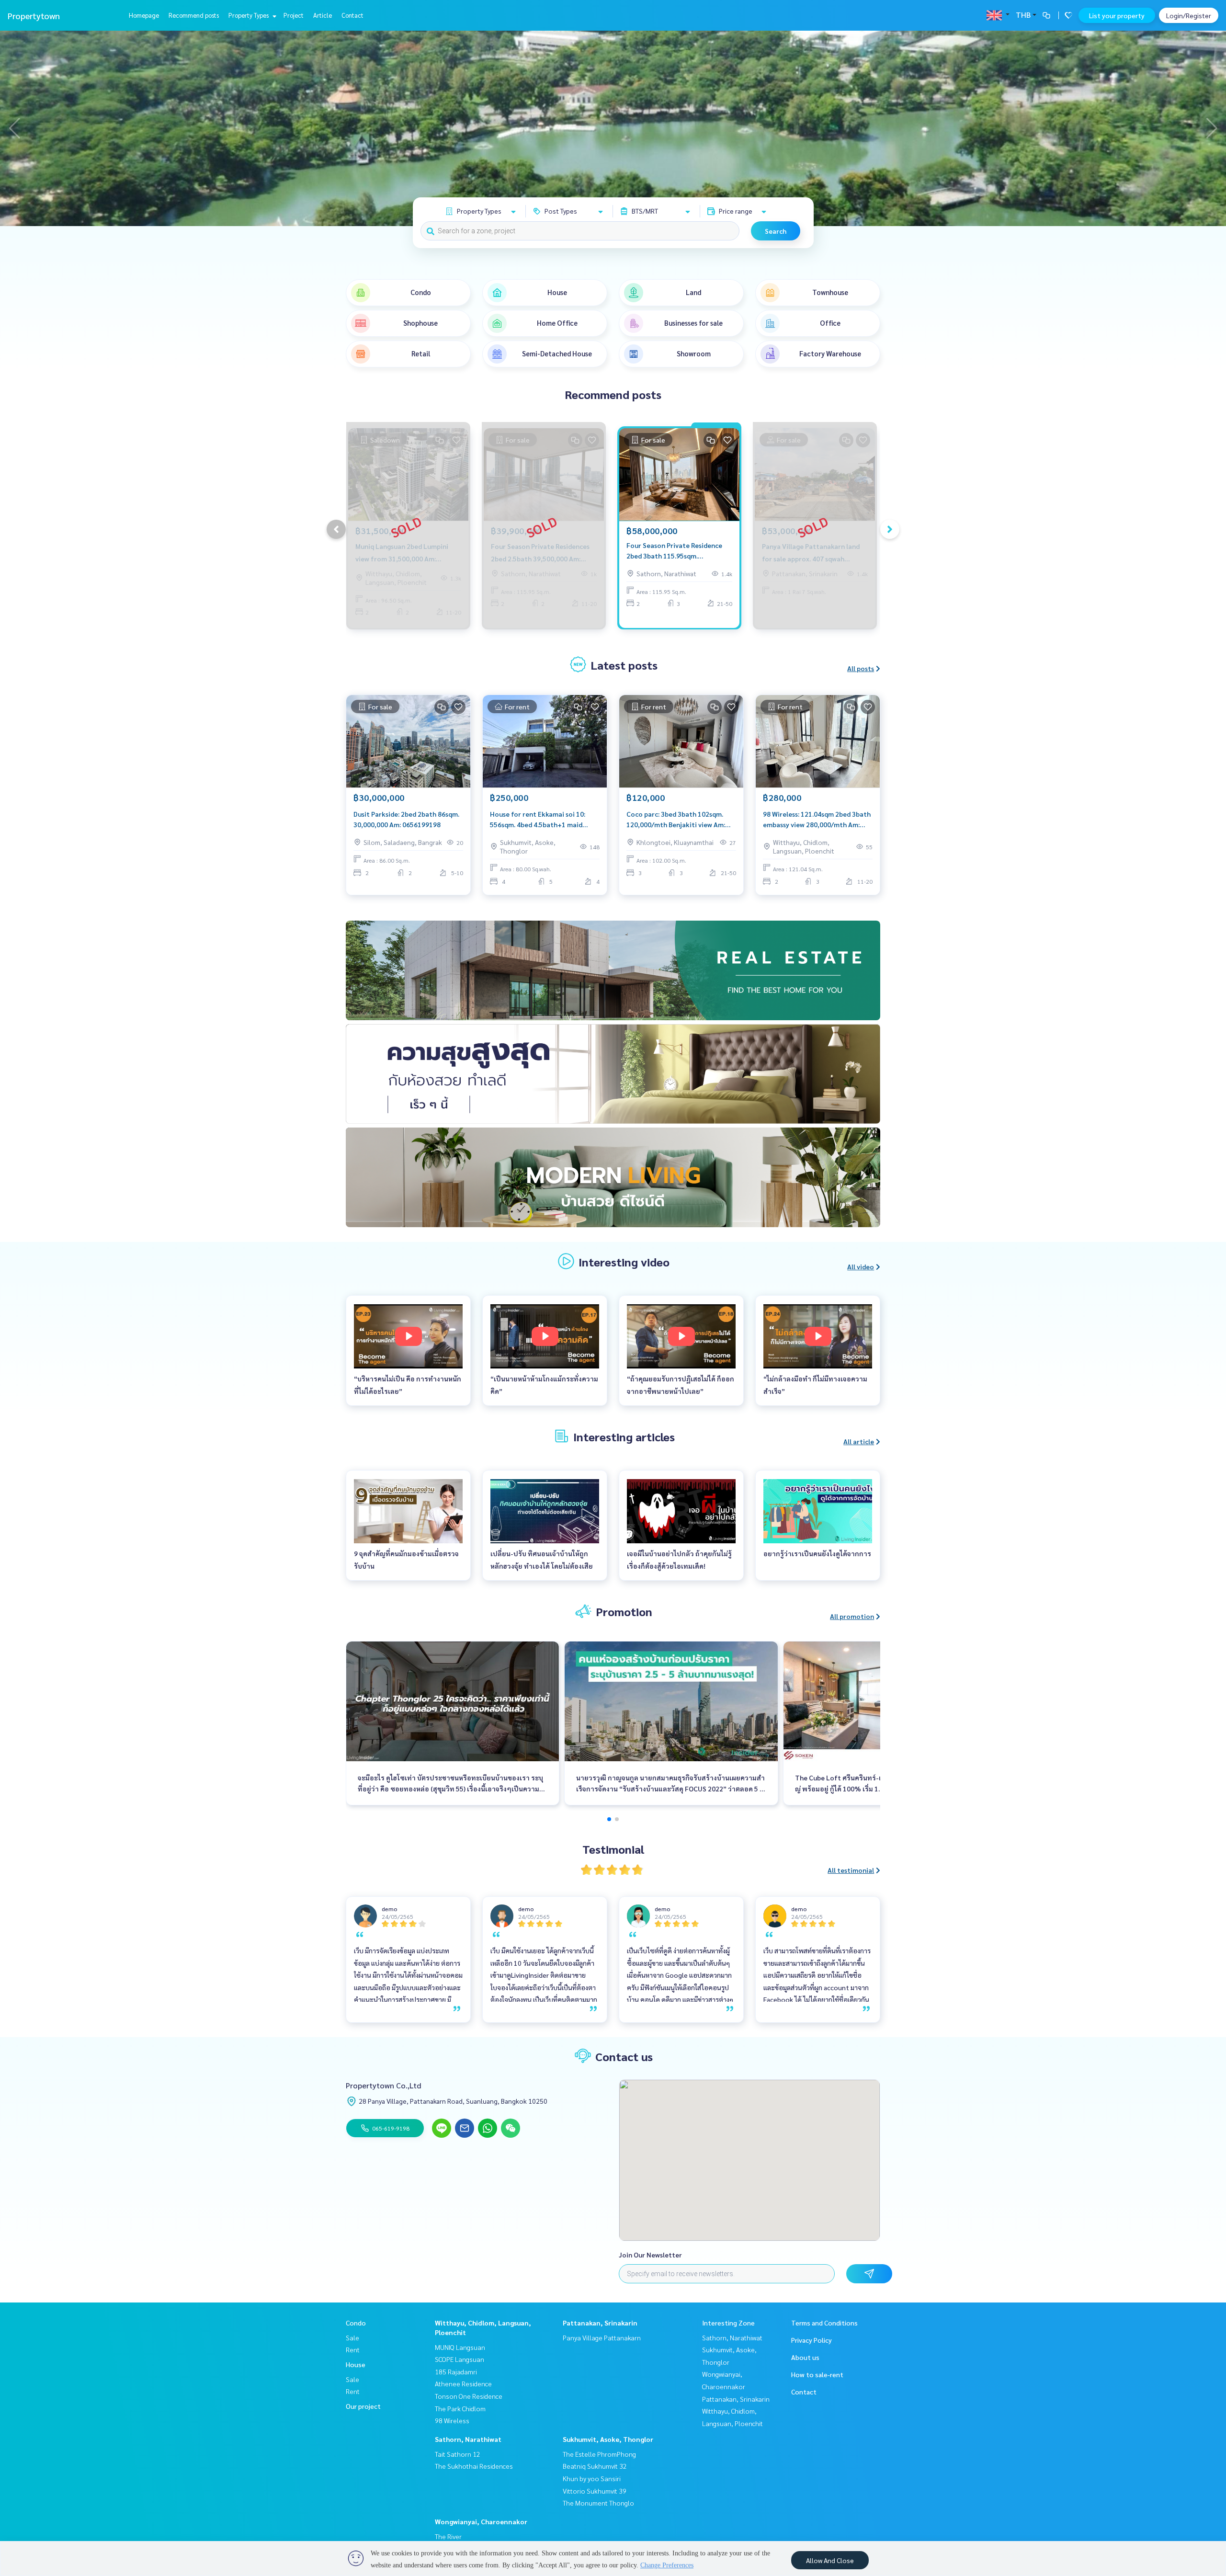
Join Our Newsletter (650, 2255)
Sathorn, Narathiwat (468, 2439)
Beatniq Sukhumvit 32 (595, 2466)
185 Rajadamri (456, 2371)
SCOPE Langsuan (460, 2359)
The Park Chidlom (460, 2408)
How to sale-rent (817, 2374)
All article (859, 1441)
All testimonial (851, 1870)
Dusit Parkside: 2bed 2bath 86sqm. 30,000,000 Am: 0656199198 (406, 819)
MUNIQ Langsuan (460, 2347)
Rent (353, 2349)
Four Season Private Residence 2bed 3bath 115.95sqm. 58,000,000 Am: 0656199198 (674, 551)
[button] (1212, 128)
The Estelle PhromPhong (599, 2454)
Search (776, 231)
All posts (861, 668)
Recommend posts (194, 15)
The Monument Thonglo (598, 2503)
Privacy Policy (812, 2340)
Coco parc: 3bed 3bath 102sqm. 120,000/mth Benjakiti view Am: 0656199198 (676, 820)
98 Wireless (452, 2420)
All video (861, 1266)
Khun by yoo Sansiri (592, 2478)
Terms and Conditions (824, 2323)
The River (448, 2536)
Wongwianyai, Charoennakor (481, 2521)
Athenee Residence (463, 2383)
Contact (352, 15)
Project (294, 15)
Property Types (249, 15)
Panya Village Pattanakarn (602, 2337)
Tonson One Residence (469, 2396)
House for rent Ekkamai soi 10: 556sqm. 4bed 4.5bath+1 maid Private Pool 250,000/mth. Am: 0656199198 (538, 820)
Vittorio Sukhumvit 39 (595, 2491)
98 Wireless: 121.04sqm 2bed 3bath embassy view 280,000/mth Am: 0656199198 (817, 820)
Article (323, 15)
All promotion (852, 1616)
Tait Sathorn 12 (458, 2454)
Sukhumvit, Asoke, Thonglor (608, 2439)
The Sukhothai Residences (474, 2466)
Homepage (144, 15)
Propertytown (34, 16)
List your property (1117, 15)
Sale (352, 2337)
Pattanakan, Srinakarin (600, 2323)
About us (805, 2357)
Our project (363, 2406)
